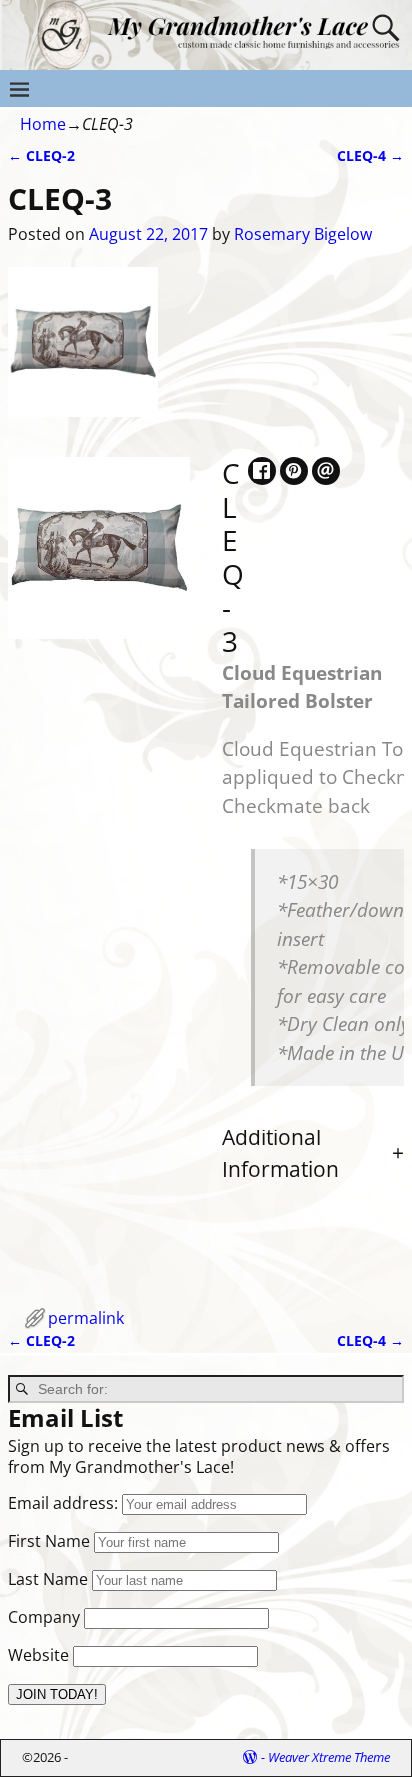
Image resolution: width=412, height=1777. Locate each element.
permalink (86, 1318)
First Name (49, 1541)
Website (38, 1655)
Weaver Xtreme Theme (329, 1757)
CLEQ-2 (41, 155)
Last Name (48, 1579)
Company (44, 1617)
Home (43, 124)
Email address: (65, 1503)
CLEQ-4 (370, 155)
